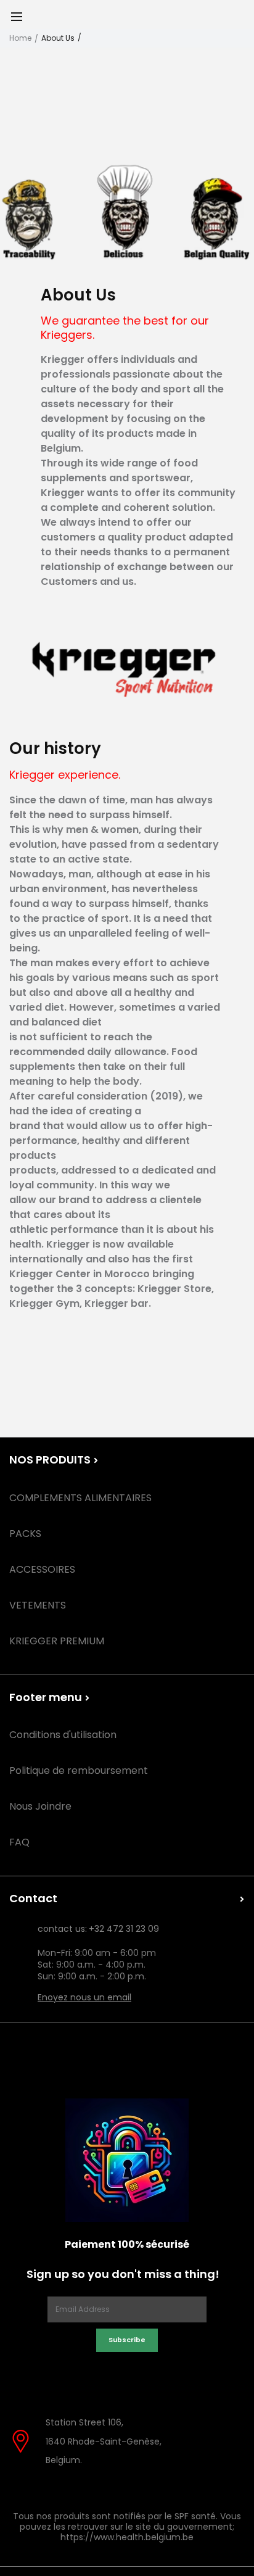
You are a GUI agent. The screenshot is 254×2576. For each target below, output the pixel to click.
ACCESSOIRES (42, 1569)
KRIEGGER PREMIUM (57, 1641)
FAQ (19, 1842)
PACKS (25, 1534)
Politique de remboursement (79, 1770)
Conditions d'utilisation (63, 1735)
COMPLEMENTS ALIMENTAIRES (80, 1498)
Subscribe (127, 2340)
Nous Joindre (40, 1806)
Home (20, 38)
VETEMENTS (38, 1605)
